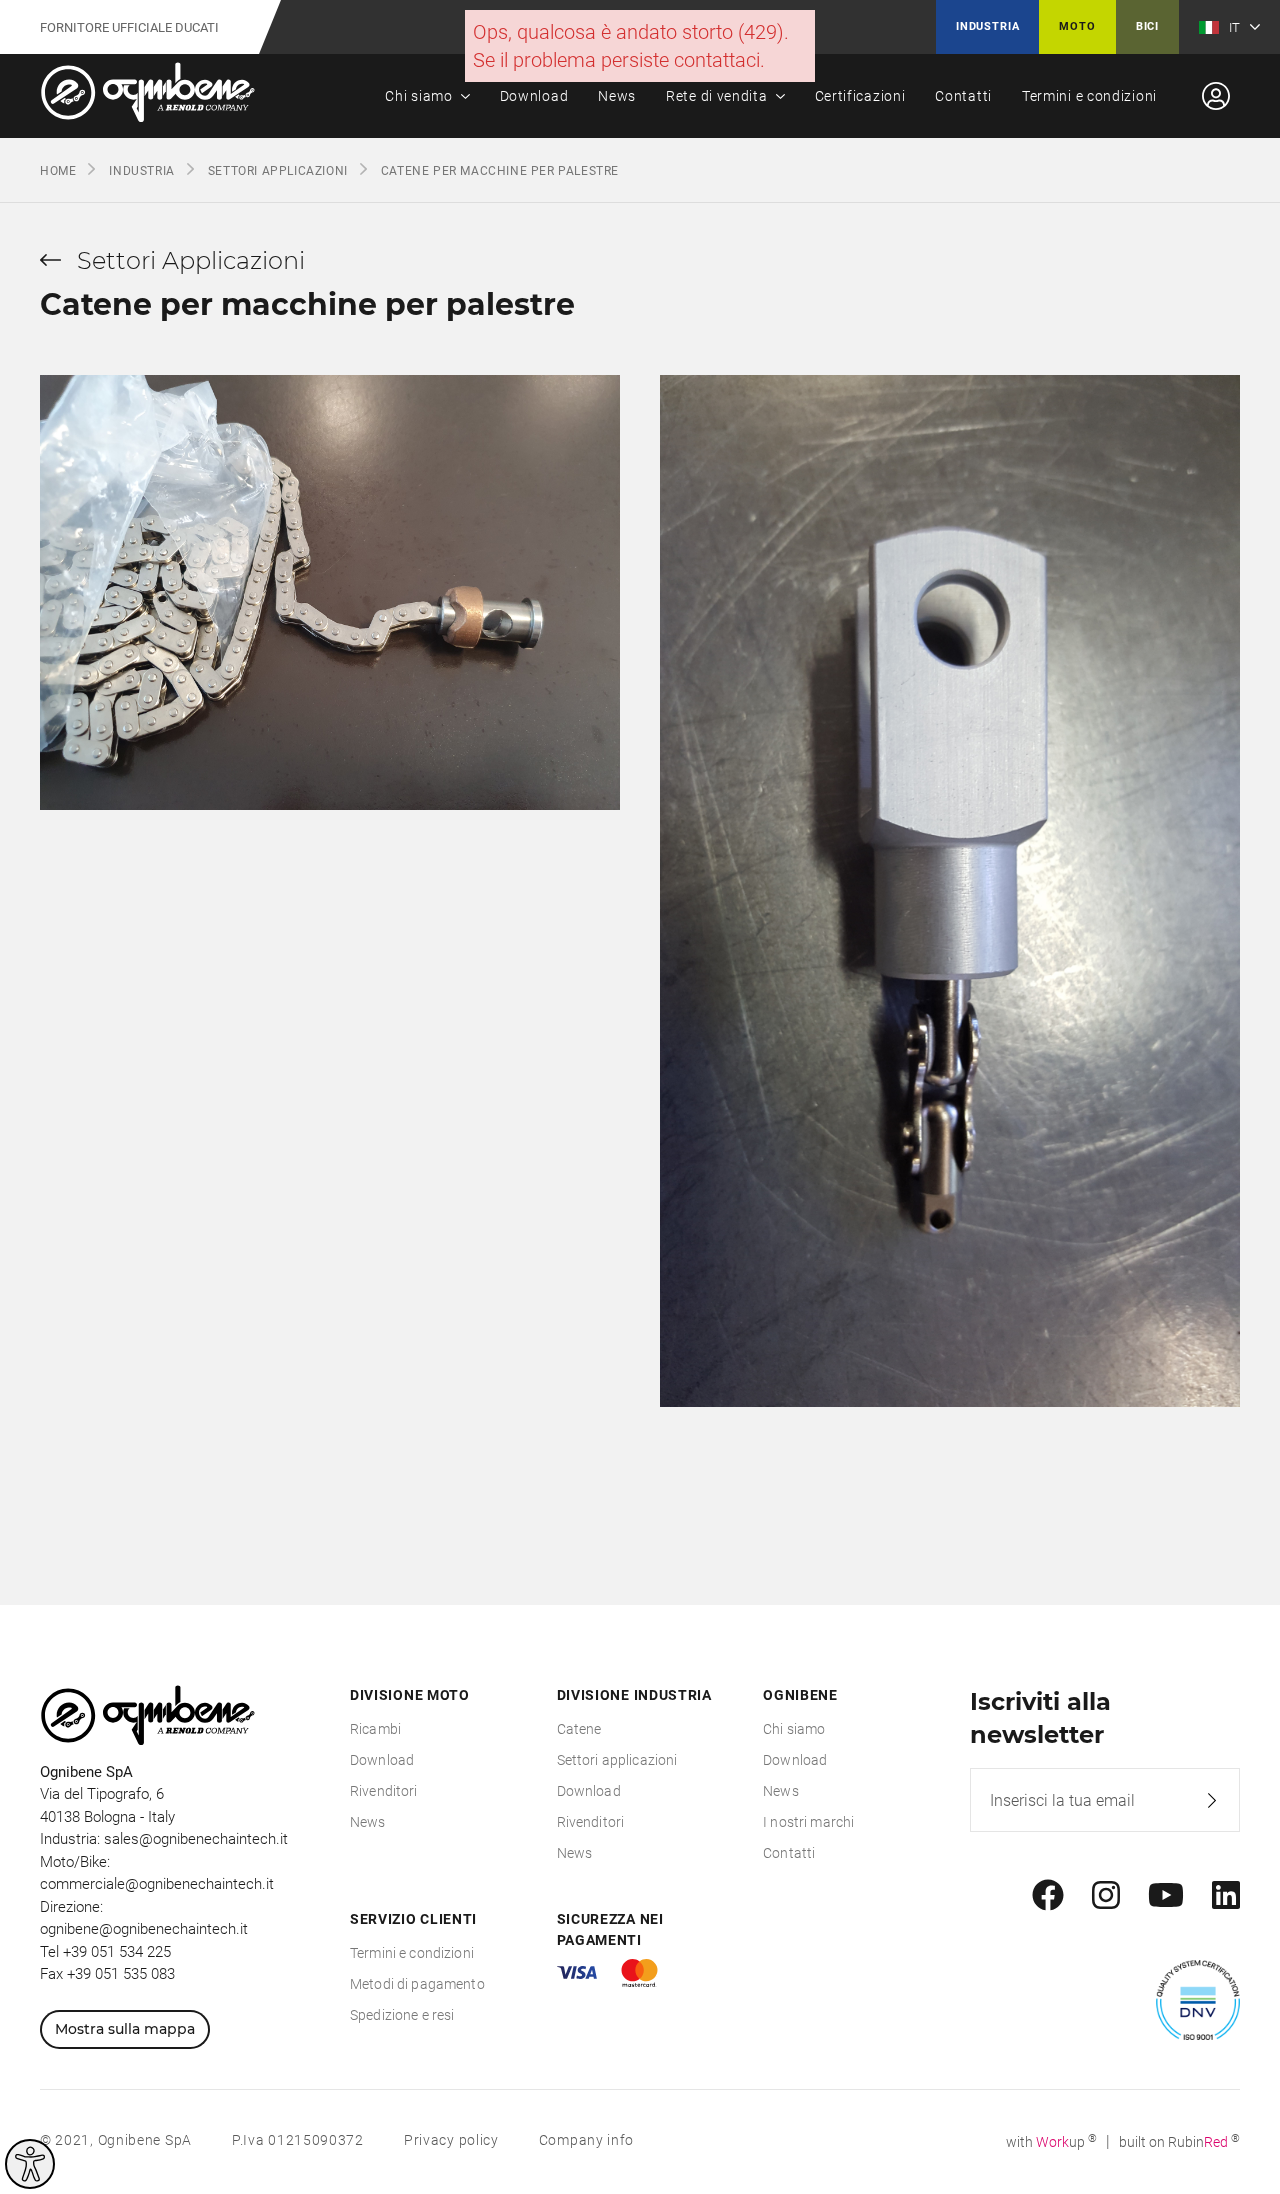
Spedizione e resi (402, 2015)
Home (58, 171)
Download (534, 96)
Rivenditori (384, 1791)
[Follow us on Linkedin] (1226, 1896)
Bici (1147, 26)
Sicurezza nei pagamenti (610, 1929)
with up (1051, 2142)
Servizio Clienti (413, 1919)
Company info (586, 2140)
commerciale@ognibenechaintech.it (157, 1884)
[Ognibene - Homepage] (148, 96)
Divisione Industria (634, 1695)
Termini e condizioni (1089, 96)
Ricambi (375, 1729)
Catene (579, 1729)
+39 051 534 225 (117, 1952)
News (617, 96)
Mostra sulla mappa (125, 2029)
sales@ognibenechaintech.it (196, 1839)
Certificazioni (860, 96)
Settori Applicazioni (278, 171)
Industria (987, 26)
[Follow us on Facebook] (1048, 1896)
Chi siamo (418, 96)
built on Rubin (1179, 2142)
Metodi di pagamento (417, 1984)
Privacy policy (451, 2140)
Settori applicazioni (617, 1760)
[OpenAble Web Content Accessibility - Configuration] (30, 2164)
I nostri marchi (808, 1822)
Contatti (963, 96)
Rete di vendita (717, 96)
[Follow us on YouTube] (1166, 1896)
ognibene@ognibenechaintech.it (144, 1929)
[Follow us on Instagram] (1106, 1896)
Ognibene (800, 1695)
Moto (1077, 26)
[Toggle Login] (1216, 96)
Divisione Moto (410, 1695)
